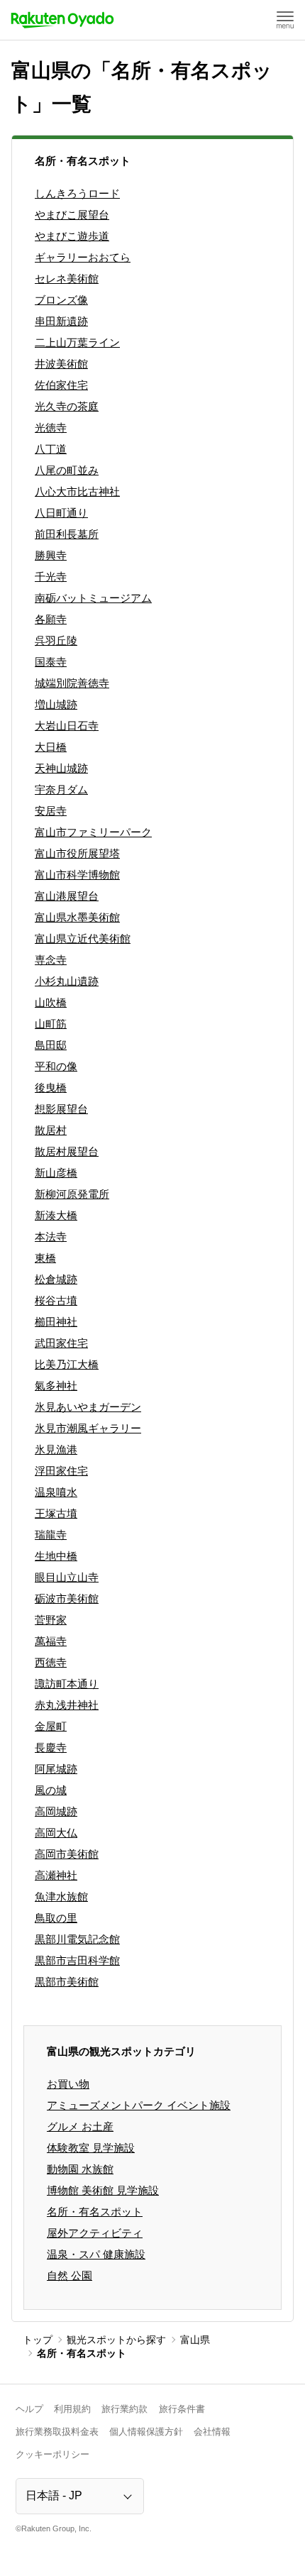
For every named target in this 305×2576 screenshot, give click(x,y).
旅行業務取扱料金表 (57, 2432)
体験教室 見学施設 (91, 2148)
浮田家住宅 (61, 1471)
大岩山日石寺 (67, 726)
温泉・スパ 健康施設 (96, 2254)
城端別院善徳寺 (72, 683)
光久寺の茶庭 (67, 406)
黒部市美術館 (67, 1982)
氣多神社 (56, 1386)
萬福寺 (51, 1641)
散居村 (51, 1130)
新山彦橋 (56, 1173)
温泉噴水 (56, 1492)
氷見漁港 (56, 1449)
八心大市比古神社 (77, 491)
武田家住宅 (61, 1343)
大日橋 (51, 747)
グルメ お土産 (80, 2126)
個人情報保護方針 (146, 2432)
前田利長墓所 (67, 534)
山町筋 (51, 1024)
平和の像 (56, 1066)
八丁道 (51, 449)
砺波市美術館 (67, 1598)
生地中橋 (56, 1556)
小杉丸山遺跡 (67, 981)
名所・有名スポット (95, 2212)
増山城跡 (56, 704)
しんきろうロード (77, 193)
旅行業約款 (124, 2409)
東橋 (45, 1258)
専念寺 (51, 960)
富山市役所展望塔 (77, 853)
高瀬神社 (56, 1875)
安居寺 (51, 811)
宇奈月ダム (61, 789)
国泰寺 (51, 662)
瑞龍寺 (51, 1535)
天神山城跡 (61, 768)
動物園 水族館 (80, 2169)
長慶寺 (51, 1747)
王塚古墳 (56, 1513)
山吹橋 (51, 1002)
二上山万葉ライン (77, 342)
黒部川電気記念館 (77, 1939)
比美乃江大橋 (67, 1364)
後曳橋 (51, 1088)
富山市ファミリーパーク (93, 832)
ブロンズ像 (61, 300)
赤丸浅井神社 (67, 1705)
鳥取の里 (56, 1918)
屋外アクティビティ (95, 2233)
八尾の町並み (67, 470)
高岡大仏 (56, 1833)
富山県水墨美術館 (77, 917)
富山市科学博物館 (77, 875)
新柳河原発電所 (72, 1194)
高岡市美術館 (67, 1854)
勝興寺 (51, 555)
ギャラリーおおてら (83, 257)
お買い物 (68, 2084)
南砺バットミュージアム (93, 598)
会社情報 (212, 2432)
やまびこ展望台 (72, 215)
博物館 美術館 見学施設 (103, 2190)
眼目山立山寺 (67, 1577)
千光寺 (51, 577)
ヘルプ (29, 2409)
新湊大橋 (56, 1215)
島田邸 (51, 1045)
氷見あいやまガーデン (88, 1407)
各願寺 (51, 619)
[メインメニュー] (285, 20)
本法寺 (51, 1237)
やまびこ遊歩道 (72, 236)
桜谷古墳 (56, 1300)
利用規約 (72, 2409)
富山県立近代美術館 (83, 939)
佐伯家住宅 (61, 385)
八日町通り (61, 513)
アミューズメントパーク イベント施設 (139, 2105)
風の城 (51, 1790)
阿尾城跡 (56, 1769)
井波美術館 (61, 364)
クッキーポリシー (52, 2454)
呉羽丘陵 (56, 640)
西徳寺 (51, 1662)
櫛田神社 (56, 1322)
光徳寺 (51, 428)
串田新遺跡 (61, 321)
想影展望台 (61, 1109)
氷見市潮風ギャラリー (88, 1428)
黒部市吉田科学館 (77, 1960)
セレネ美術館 (67, 279)
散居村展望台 (67, 1151)
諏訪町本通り (67, 1684)
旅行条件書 (182, 2409)
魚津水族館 (61, 1897)
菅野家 (51, 1620)
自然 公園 (70, 2275)
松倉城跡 (56, 1279)
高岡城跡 (56, 1811)
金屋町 (51, 1726)
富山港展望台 (67, 896)
